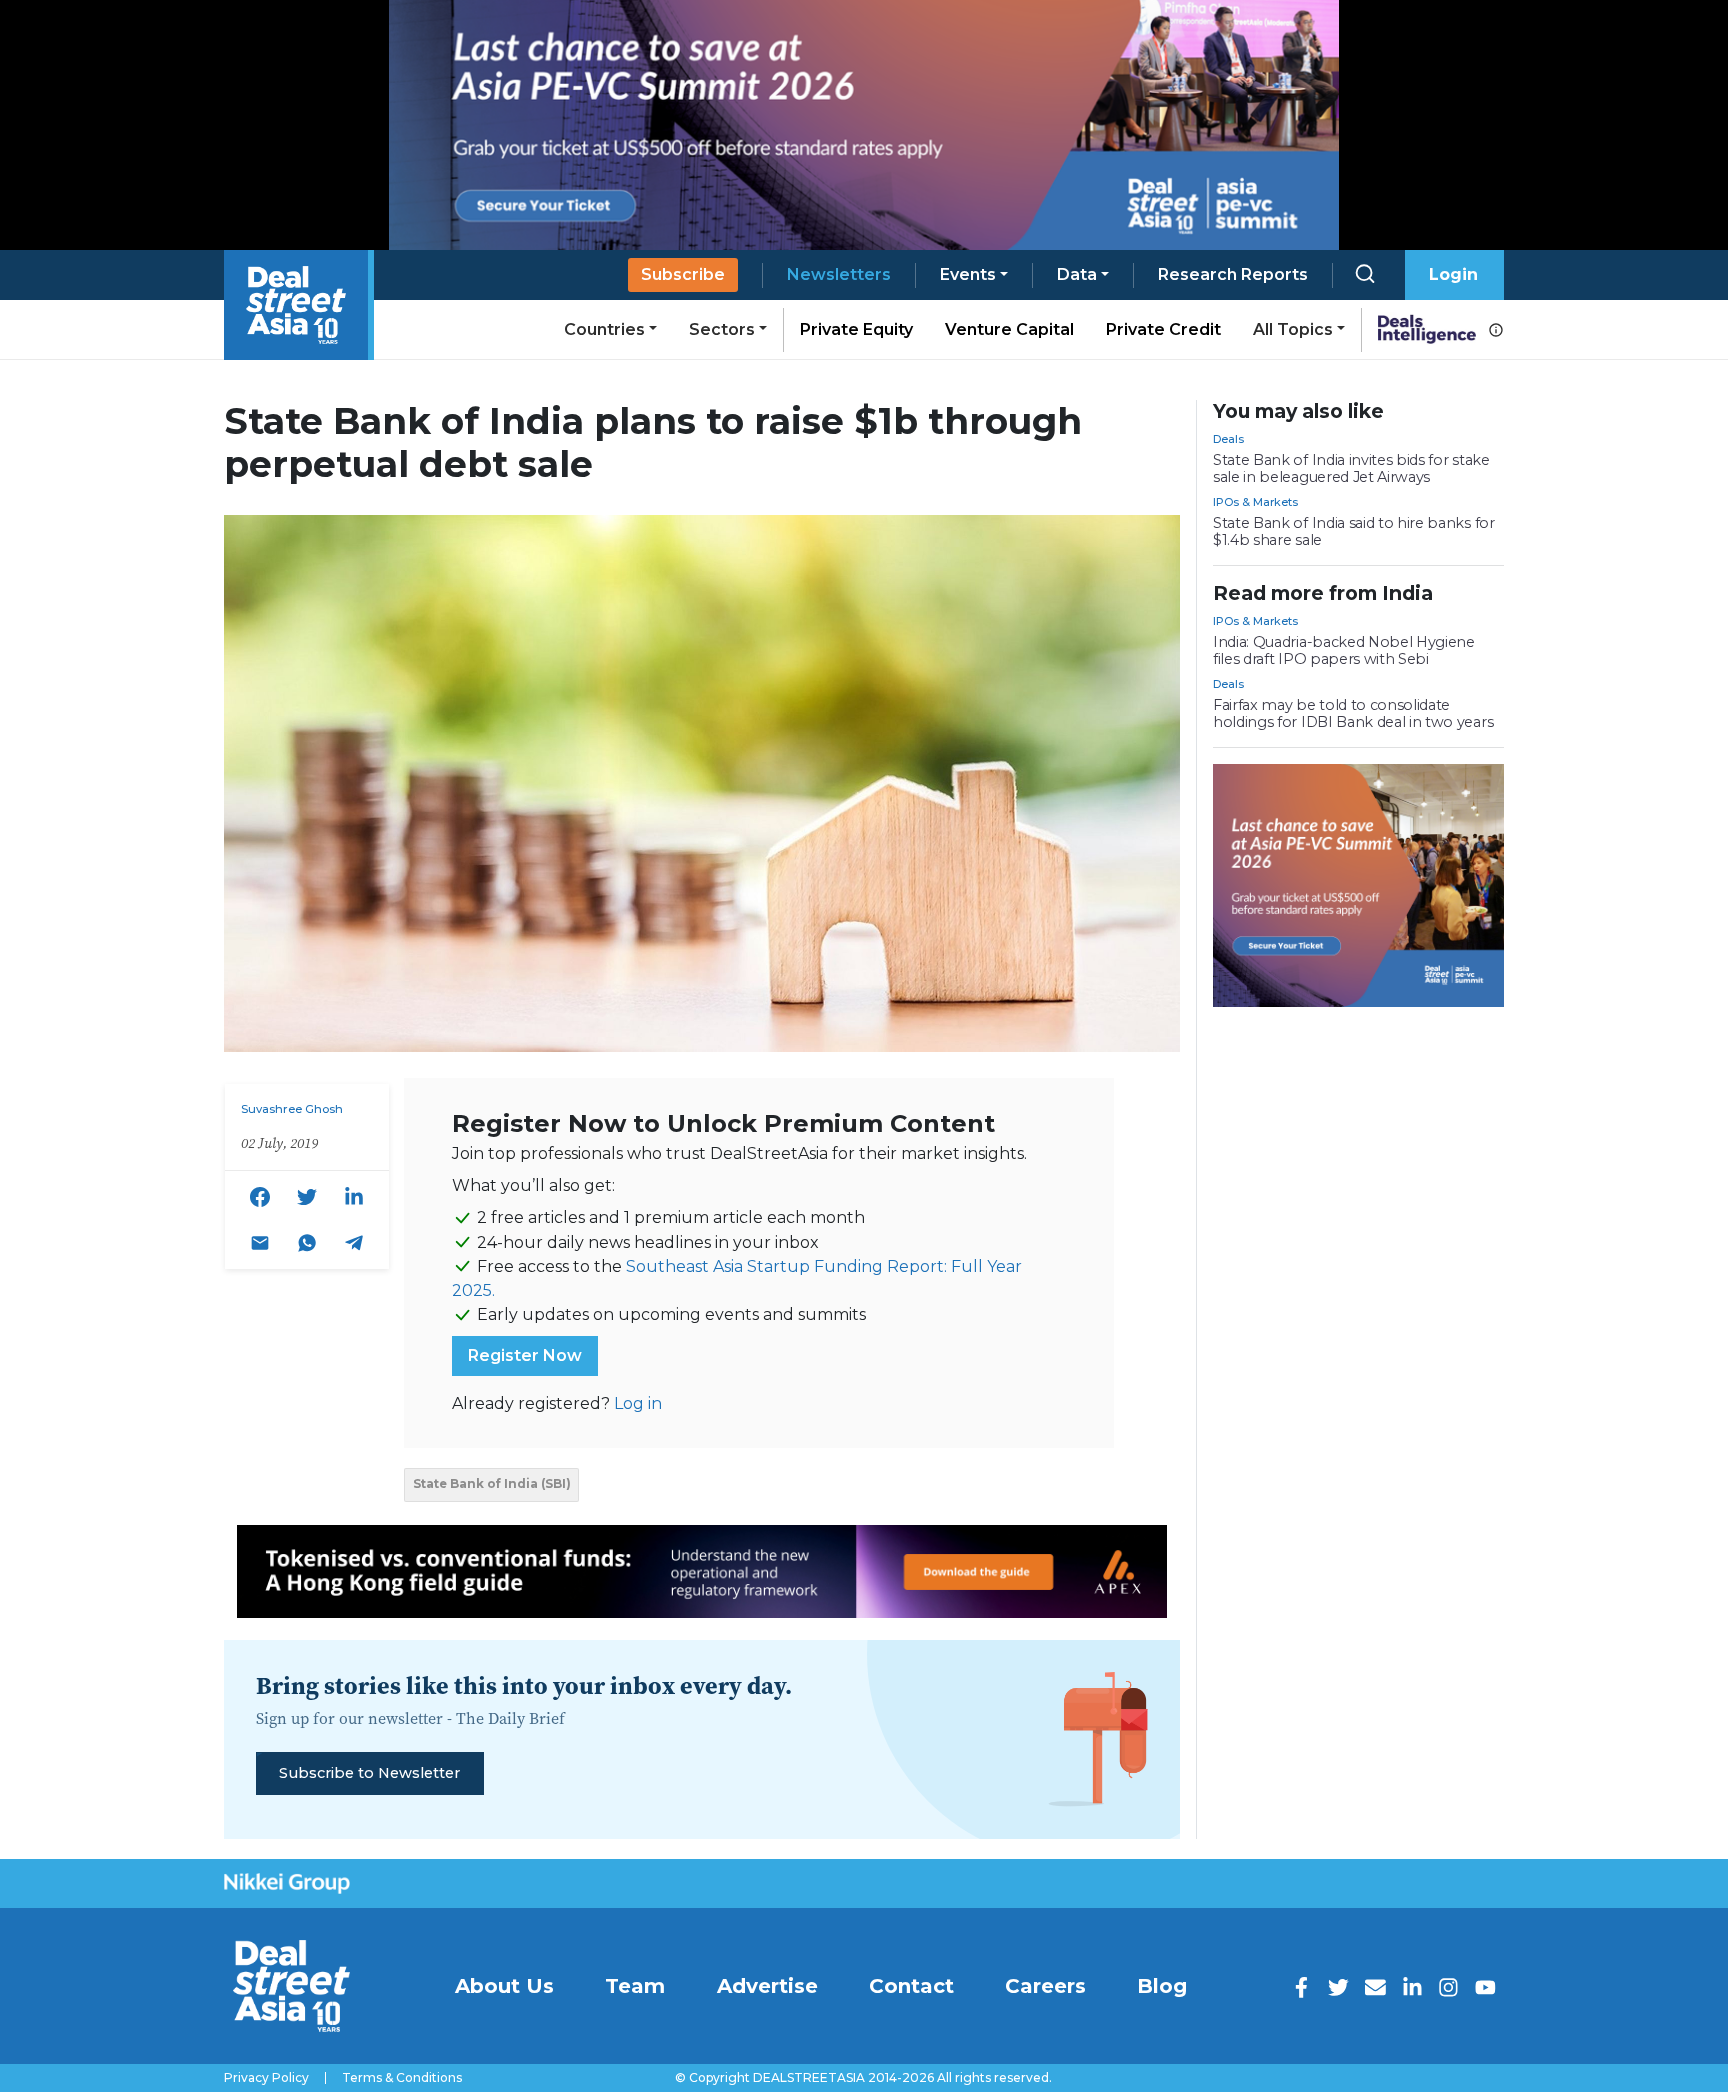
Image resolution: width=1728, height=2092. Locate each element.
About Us (504, 1986)
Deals (1228, 439)
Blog (1162, 1986)
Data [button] (1077, 274)
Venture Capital (1009, 329)
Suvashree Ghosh (292, 1109)
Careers (1045, 1986)
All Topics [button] (1293, 329)
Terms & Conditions (402, 2078)
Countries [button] (604, 329)
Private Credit (1163, 329)
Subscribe (683, 274)
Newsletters (839, 274)
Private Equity (856, 329)
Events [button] (968, 274)
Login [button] (1453, 274)
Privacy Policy (266, 2078)
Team (635, 1986)
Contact (911, 1986)
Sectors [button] (722, 329)
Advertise (767, 1986)
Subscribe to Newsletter (369, 1773)
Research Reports (1233, 274)
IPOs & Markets (1255, 502)
